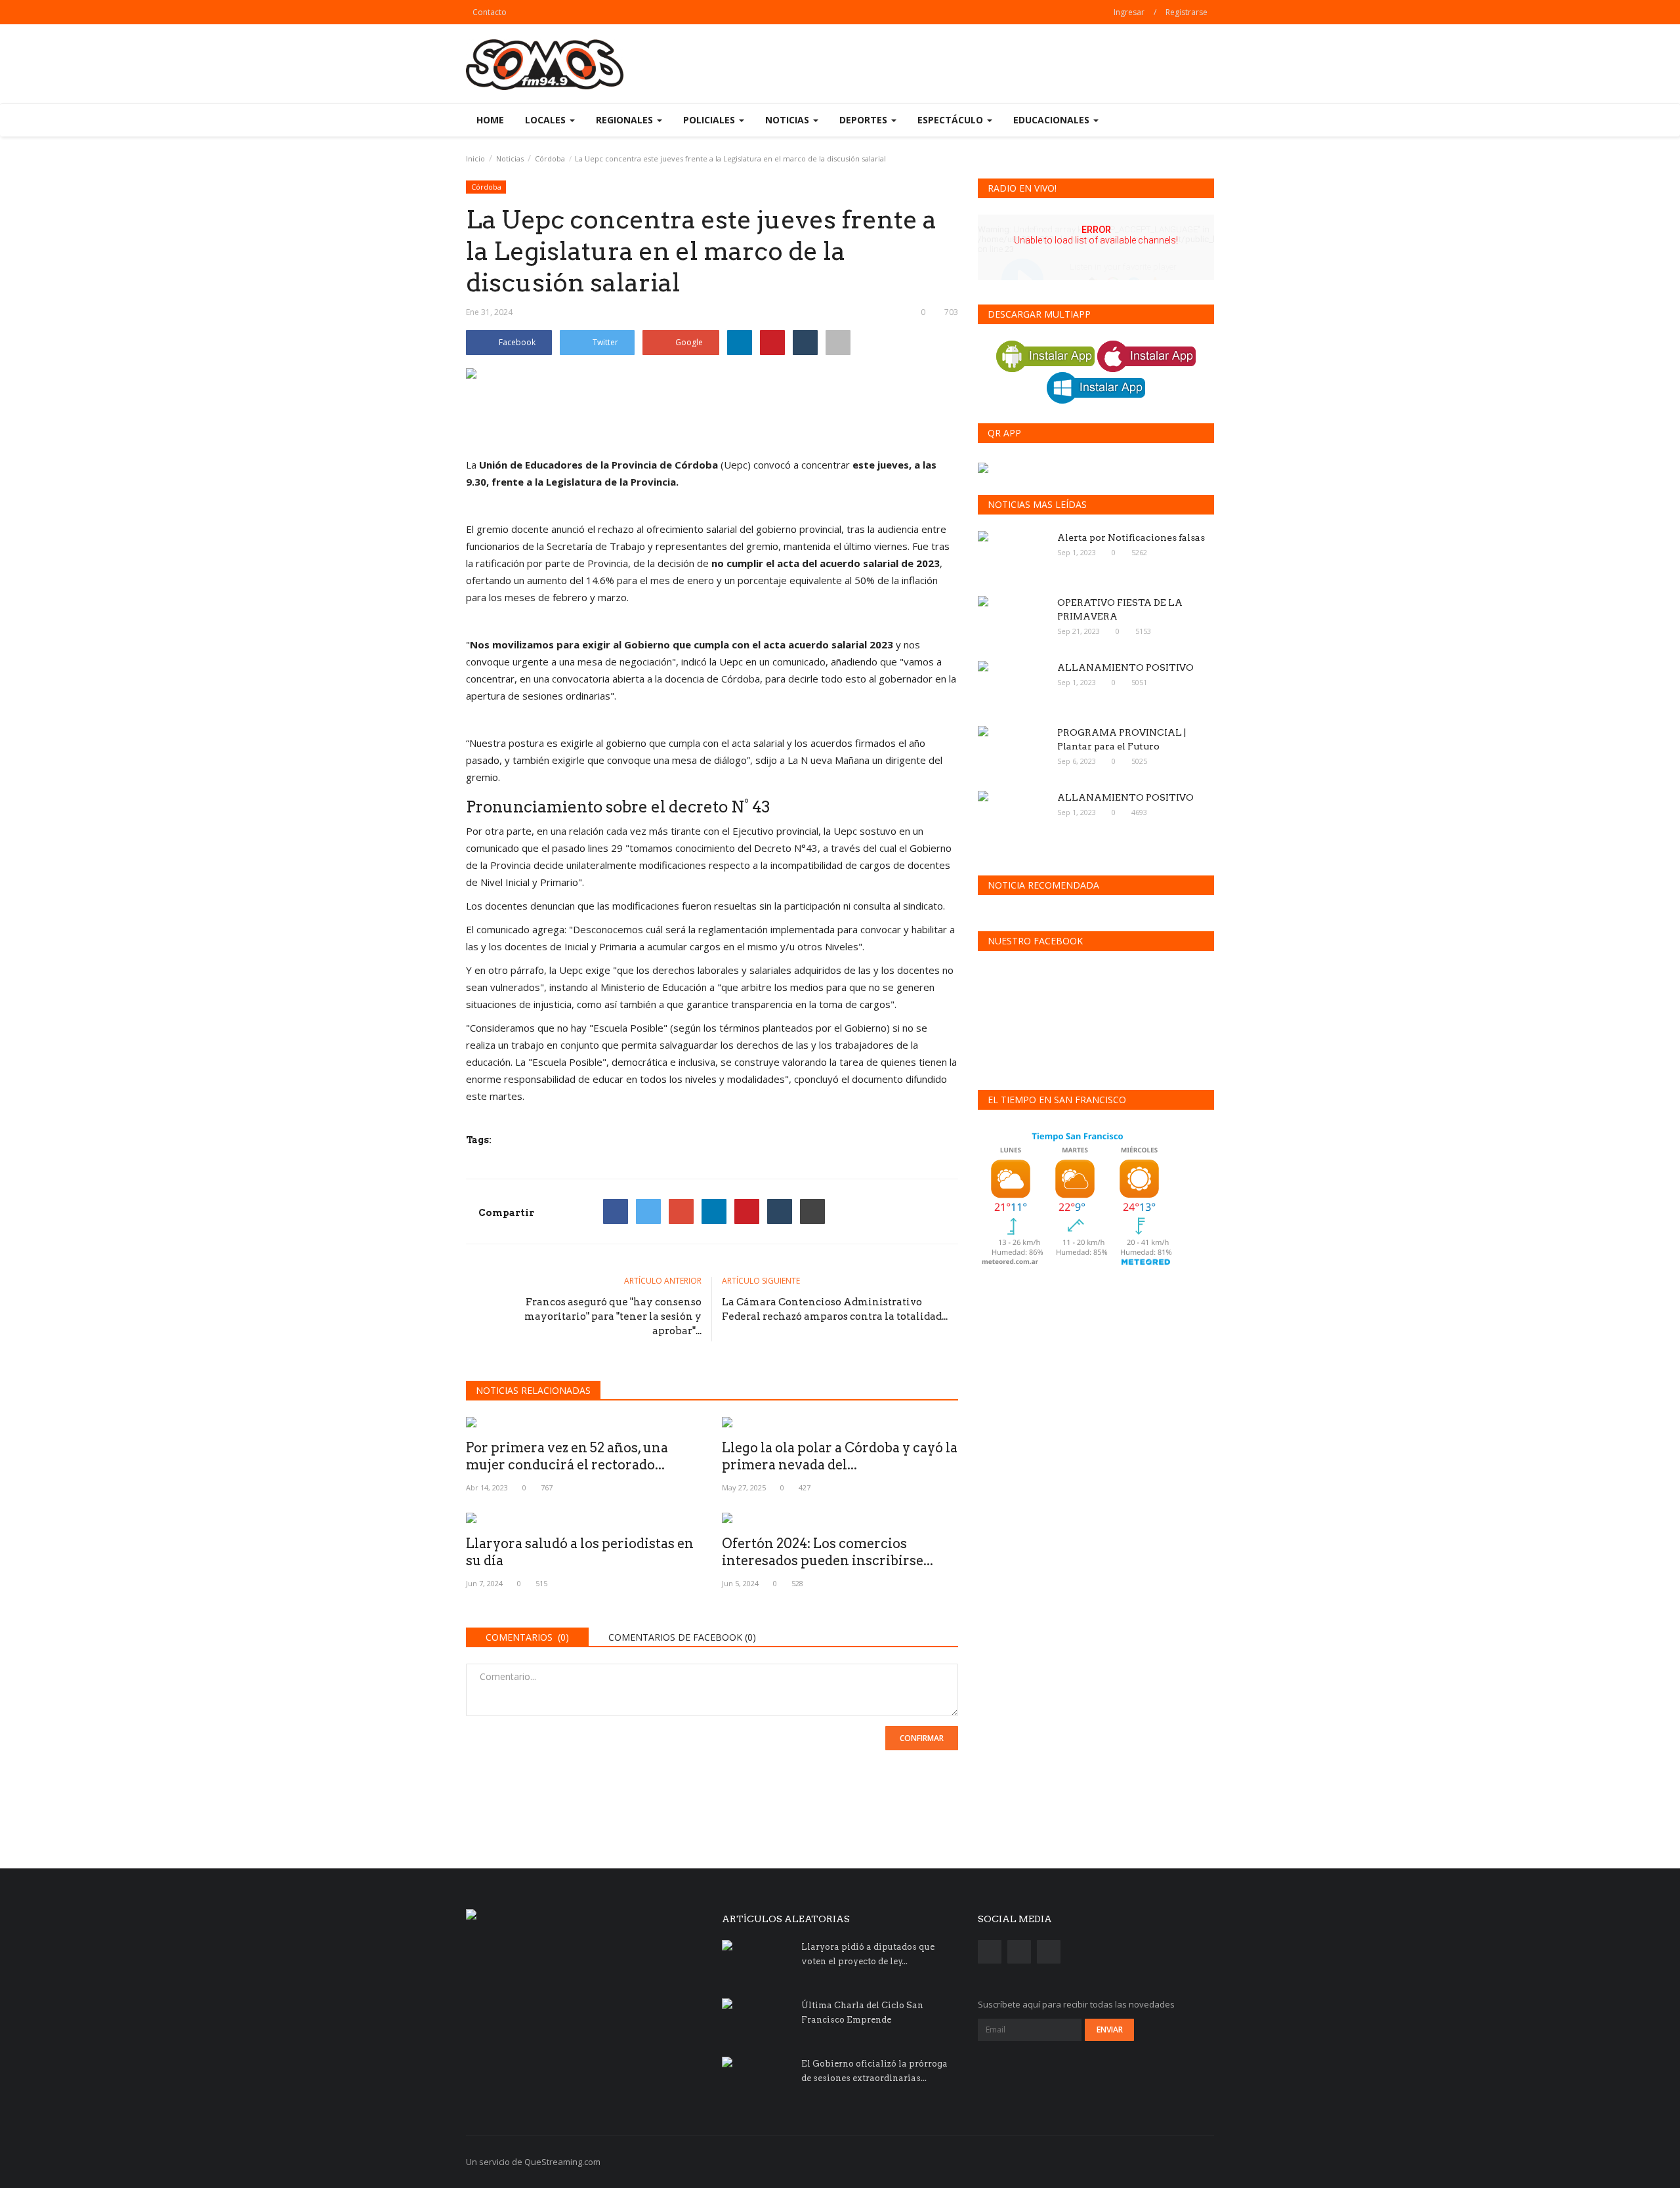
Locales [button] (547, 120)
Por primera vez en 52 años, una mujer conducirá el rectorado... (567, 1456)
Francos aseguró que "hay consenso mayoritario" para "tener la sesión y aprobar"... (613, 1316)
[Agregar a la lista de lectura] (838, 343)
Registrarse (1186, 12)
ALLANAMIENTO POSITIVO (1125, 667)
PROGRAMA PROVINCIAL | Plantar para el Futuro (1122, 739)
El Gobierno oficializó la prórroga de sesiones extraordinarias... (874, 2071)
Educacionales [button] (1053, 120)
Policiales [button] (710, 120)
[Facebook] (616, 1211)
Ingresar (1129, 12)
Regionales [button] (626, 120)
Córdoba (550, 158)
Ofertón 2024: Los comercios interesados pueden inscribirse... (828, 1552)
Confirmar (922, 1738)
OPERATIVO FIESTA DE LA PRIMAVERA (1120, 609)
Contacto (490, 12)
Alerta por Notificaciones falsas (1131, 537)
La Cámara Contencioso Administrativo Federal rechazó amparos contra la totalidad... (835, 1309)
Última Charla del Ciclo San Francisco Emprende (862, 2012)
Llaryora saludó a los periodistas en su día (580, 1552)
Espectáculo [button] (952, 120)
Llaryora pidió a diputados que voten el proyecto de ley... (868, 1954)
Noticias (510, 158)
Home (490, 120)
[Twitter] (648, 1211)
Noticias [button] (788, 120)
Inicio (475, 158)
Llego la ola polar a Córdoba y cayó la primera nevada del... (840, 1456)
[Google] (681, 1211)
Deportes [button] (865, 120)
